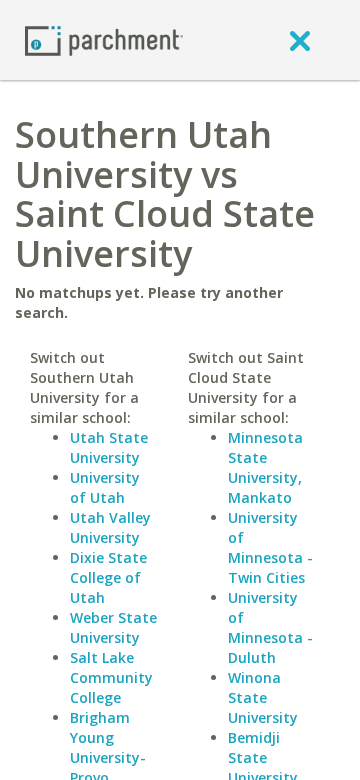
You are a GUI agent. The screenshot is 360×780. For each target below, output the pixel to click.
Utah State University (109, 447)
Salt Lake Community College (111, 677)
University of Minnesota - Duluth (270, 627)
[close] (300, 40)
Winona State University (263, 697)
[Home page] (104, 39)
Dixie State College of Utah (108, 577)
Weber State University (113, 627)
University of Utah (105, 487)
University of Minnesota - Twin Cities (270, 547)
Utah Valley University (110, 527)
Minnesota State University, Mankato (265, 467)
